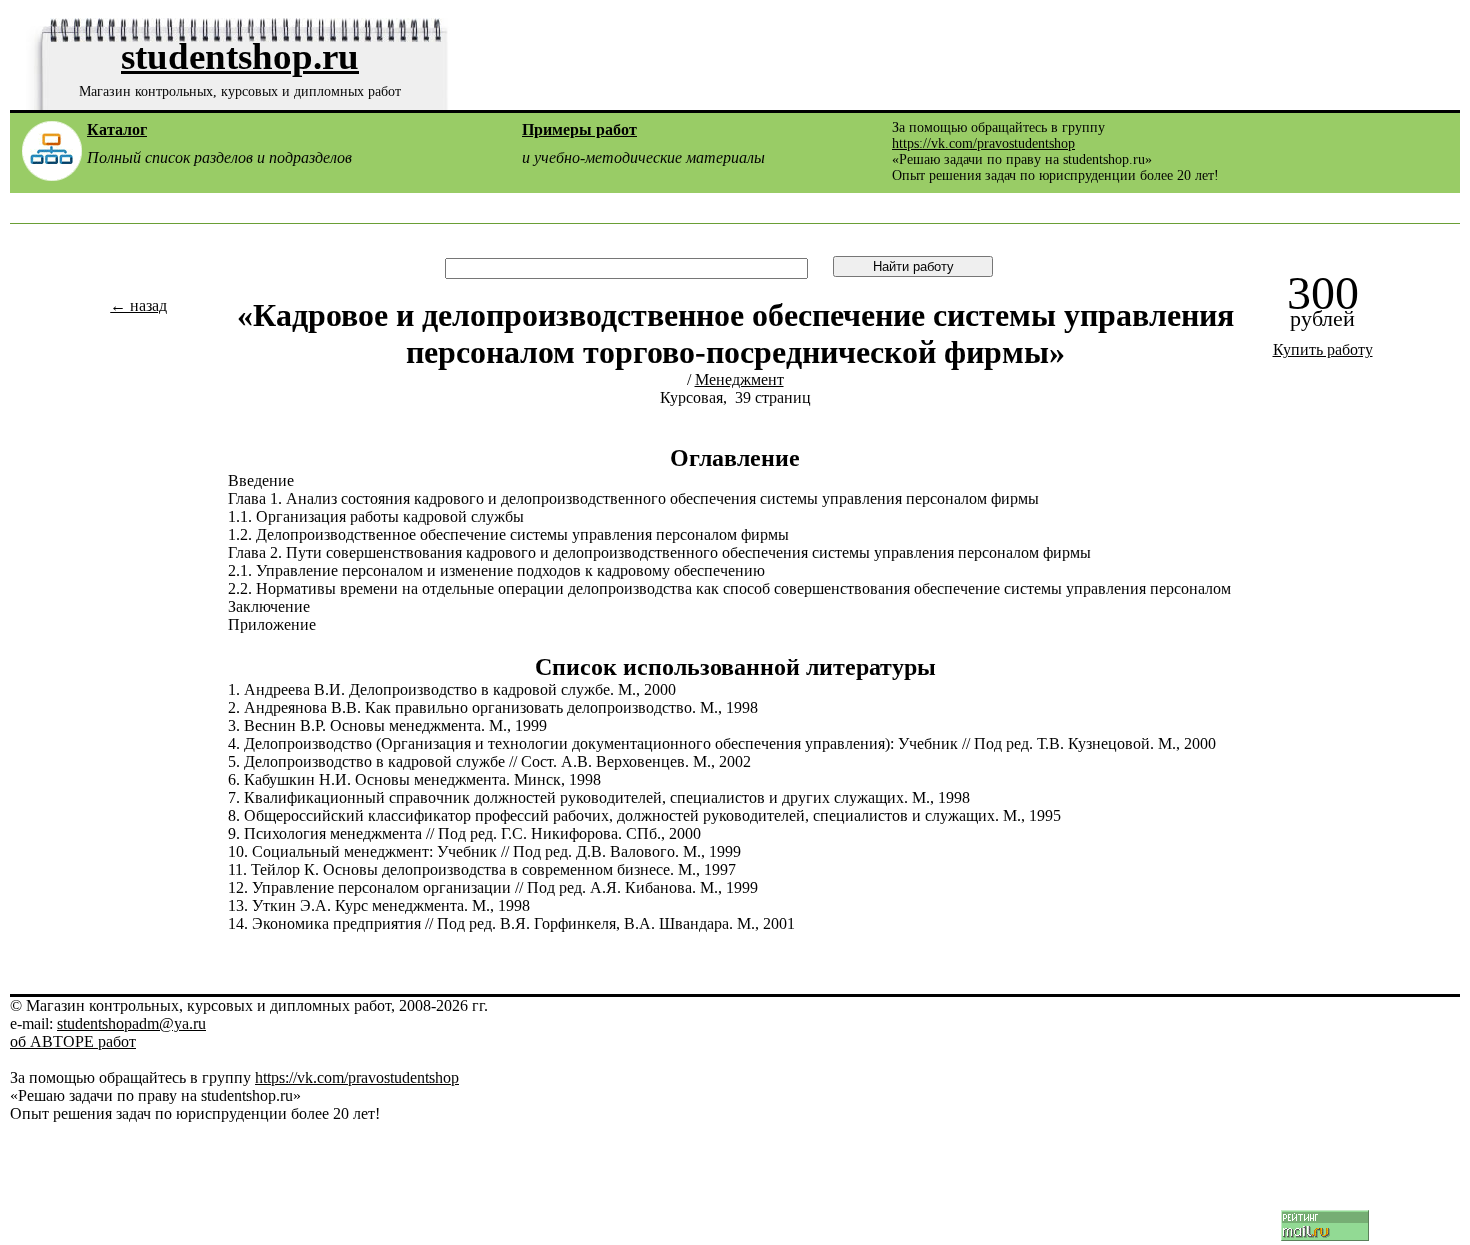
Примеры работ (579, 129)
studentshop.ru (240, 56)
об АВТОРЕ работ (73, 1041)
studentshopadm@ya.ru (131, 1023)
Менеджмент (739, 379)
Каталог (117, 129)
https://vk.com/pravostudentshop (983, 143)
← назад (138, 305)
